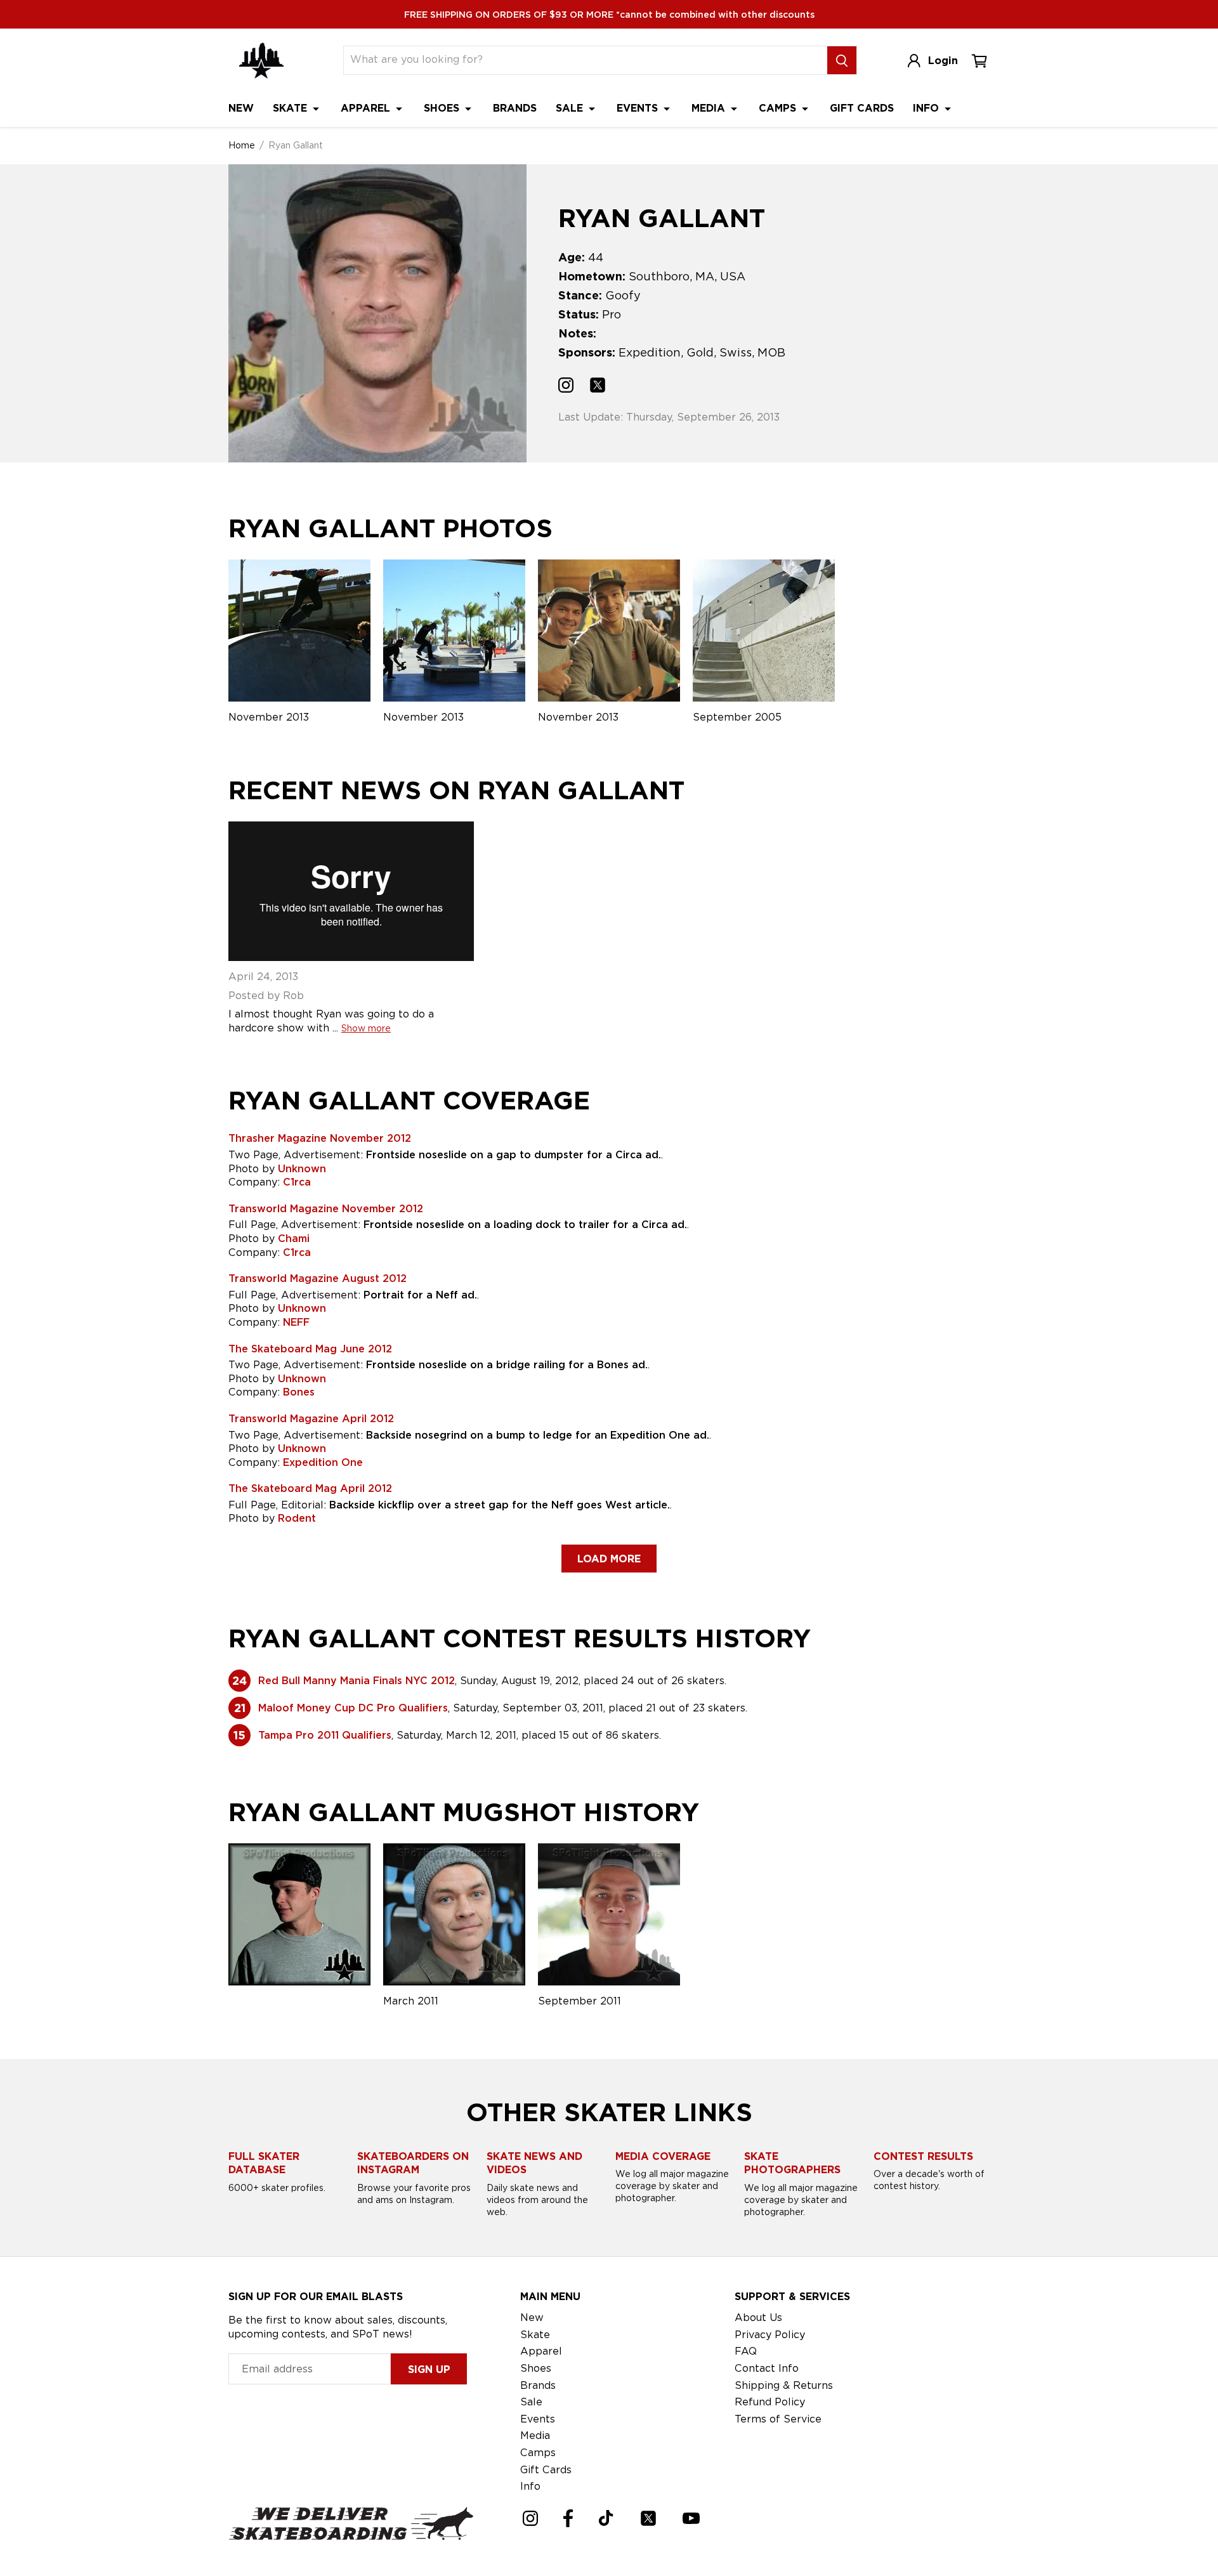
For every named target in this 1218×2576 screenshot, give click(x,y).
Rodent (297, 1518)
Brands (515, 108)
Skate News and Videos (534, 2163)
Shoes (443, 108)
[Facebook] (568, 2518)
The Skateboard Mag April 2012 (310, 1488)
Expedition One (323, 1462)
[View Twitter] (598, 387)
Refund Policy (770, 2402)
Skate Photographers (792, 2163)
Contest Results (923, 2156)
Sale (571, 108)
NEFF (296, 1322)
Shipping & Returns (784, 2385)
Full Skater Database (264, 2163)
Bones (299, 1392)
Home (242, 145)
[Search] (842, 60)
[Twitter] (648, 2518)
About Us (758, 2318)
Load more (609, 1559)
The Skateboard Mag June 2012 (310, 1349)
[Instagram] (530, 2518)
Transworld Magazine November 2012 (326, 1209)
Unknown (302, 1169)
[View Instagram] (566, 387)
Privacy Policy (770, 2335)
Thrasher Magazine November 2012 (320, 1138)
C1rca (297, 1182)
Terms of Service (778, 2419)
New (241, 108)
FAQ (746, 2351)
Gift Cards (862, 108)
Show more (366, 1028)
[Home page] (261, 61)
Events (639, 108)
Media (710, 108)
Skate (291, 108)
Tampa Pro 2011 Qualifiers (325, 1735)
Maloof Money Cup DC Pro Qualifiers (353, 1708)
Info (927, 108)
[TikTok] (606, 2518)
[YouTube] (691, 2518)
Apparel (367, 108)
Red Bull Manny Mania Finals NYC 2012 (357, 1681)
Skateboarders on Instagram (413, 2163)
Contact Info (767, 2368)
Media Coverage (663, 2156)
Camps (779, 108)
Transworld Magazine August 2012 (318, 1278)
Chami (294, 1239)
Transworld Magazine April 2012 (311, 1419)
